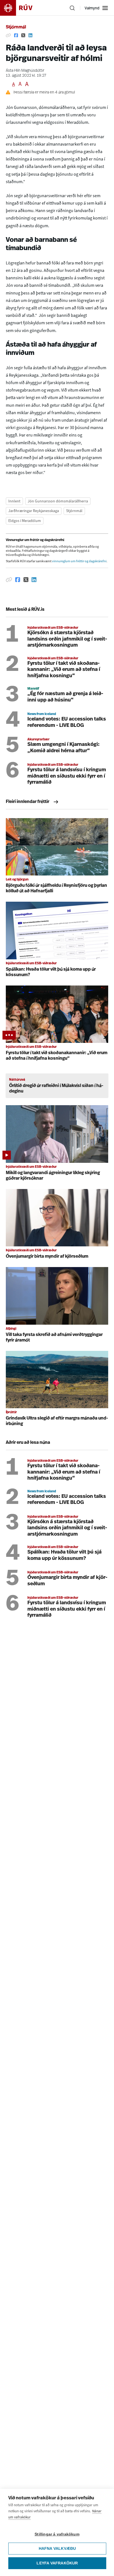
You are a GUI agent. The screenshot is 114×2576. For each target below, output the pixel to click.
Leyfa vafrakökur (57, 2563)
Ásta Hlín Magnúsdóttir (25, 71)
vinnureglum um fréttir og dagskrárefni (79, 561)
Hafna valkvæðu (57, 2549)
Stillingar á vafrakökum (57, 2534)
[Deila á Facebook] (16, 36)
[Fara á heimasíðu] (21, 8)
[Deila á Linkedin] (30, 36)
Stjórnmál (16, 27)
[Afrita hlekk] (8, 36)
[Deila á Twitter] (23, 36)
